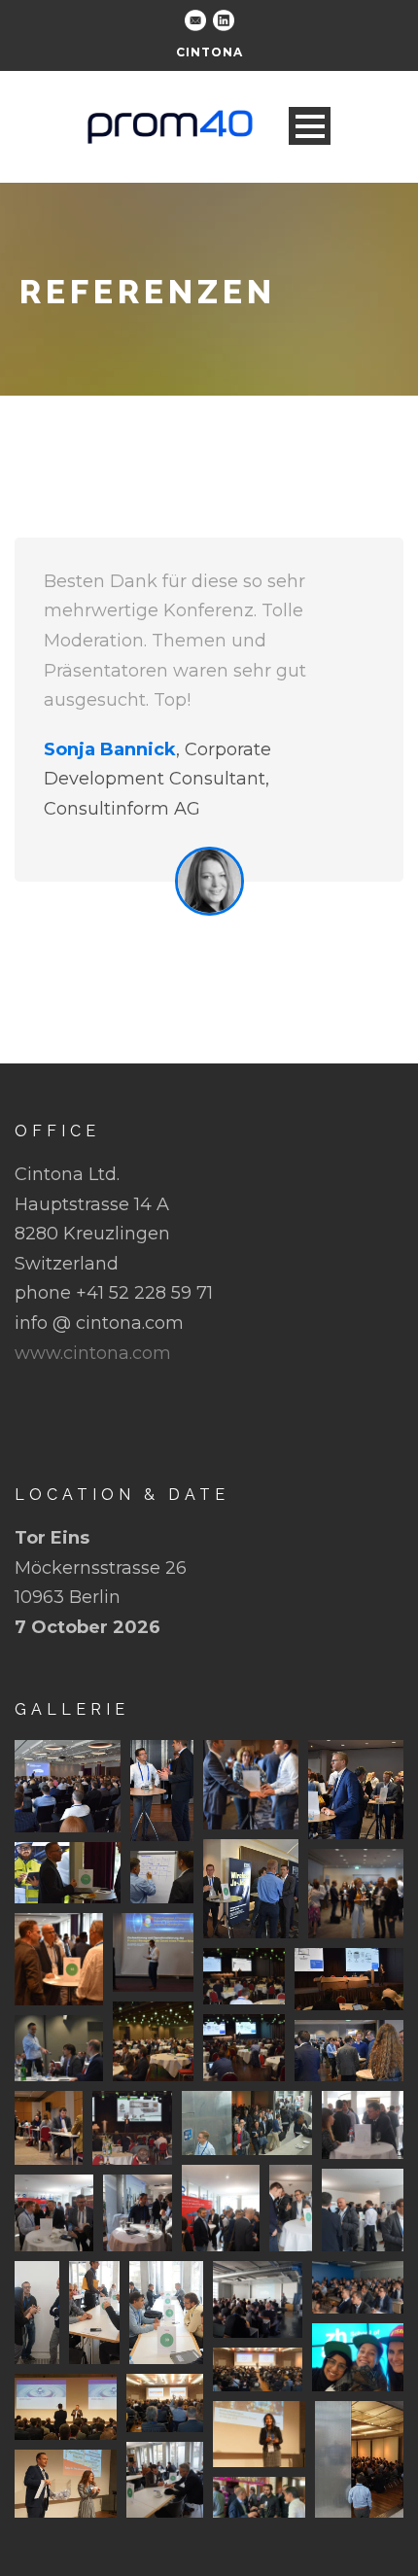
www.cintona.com (93, 1353)
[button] (68, 1786)
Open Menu (310, 126)
